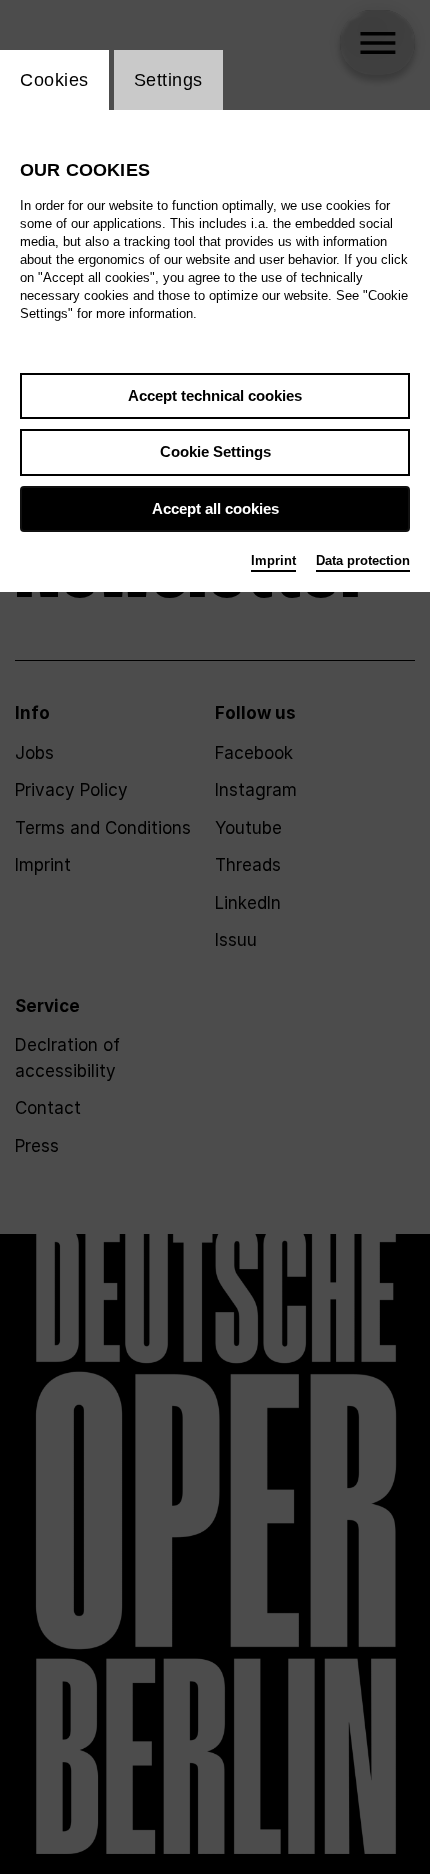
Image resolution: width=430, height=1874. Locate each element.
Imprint (273, 560)
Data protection (363, 560)
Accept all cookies (215, 508)
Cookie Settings (215, 451)
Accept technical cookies (215, 395)
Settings (168, 80)
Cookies (54, 80)
